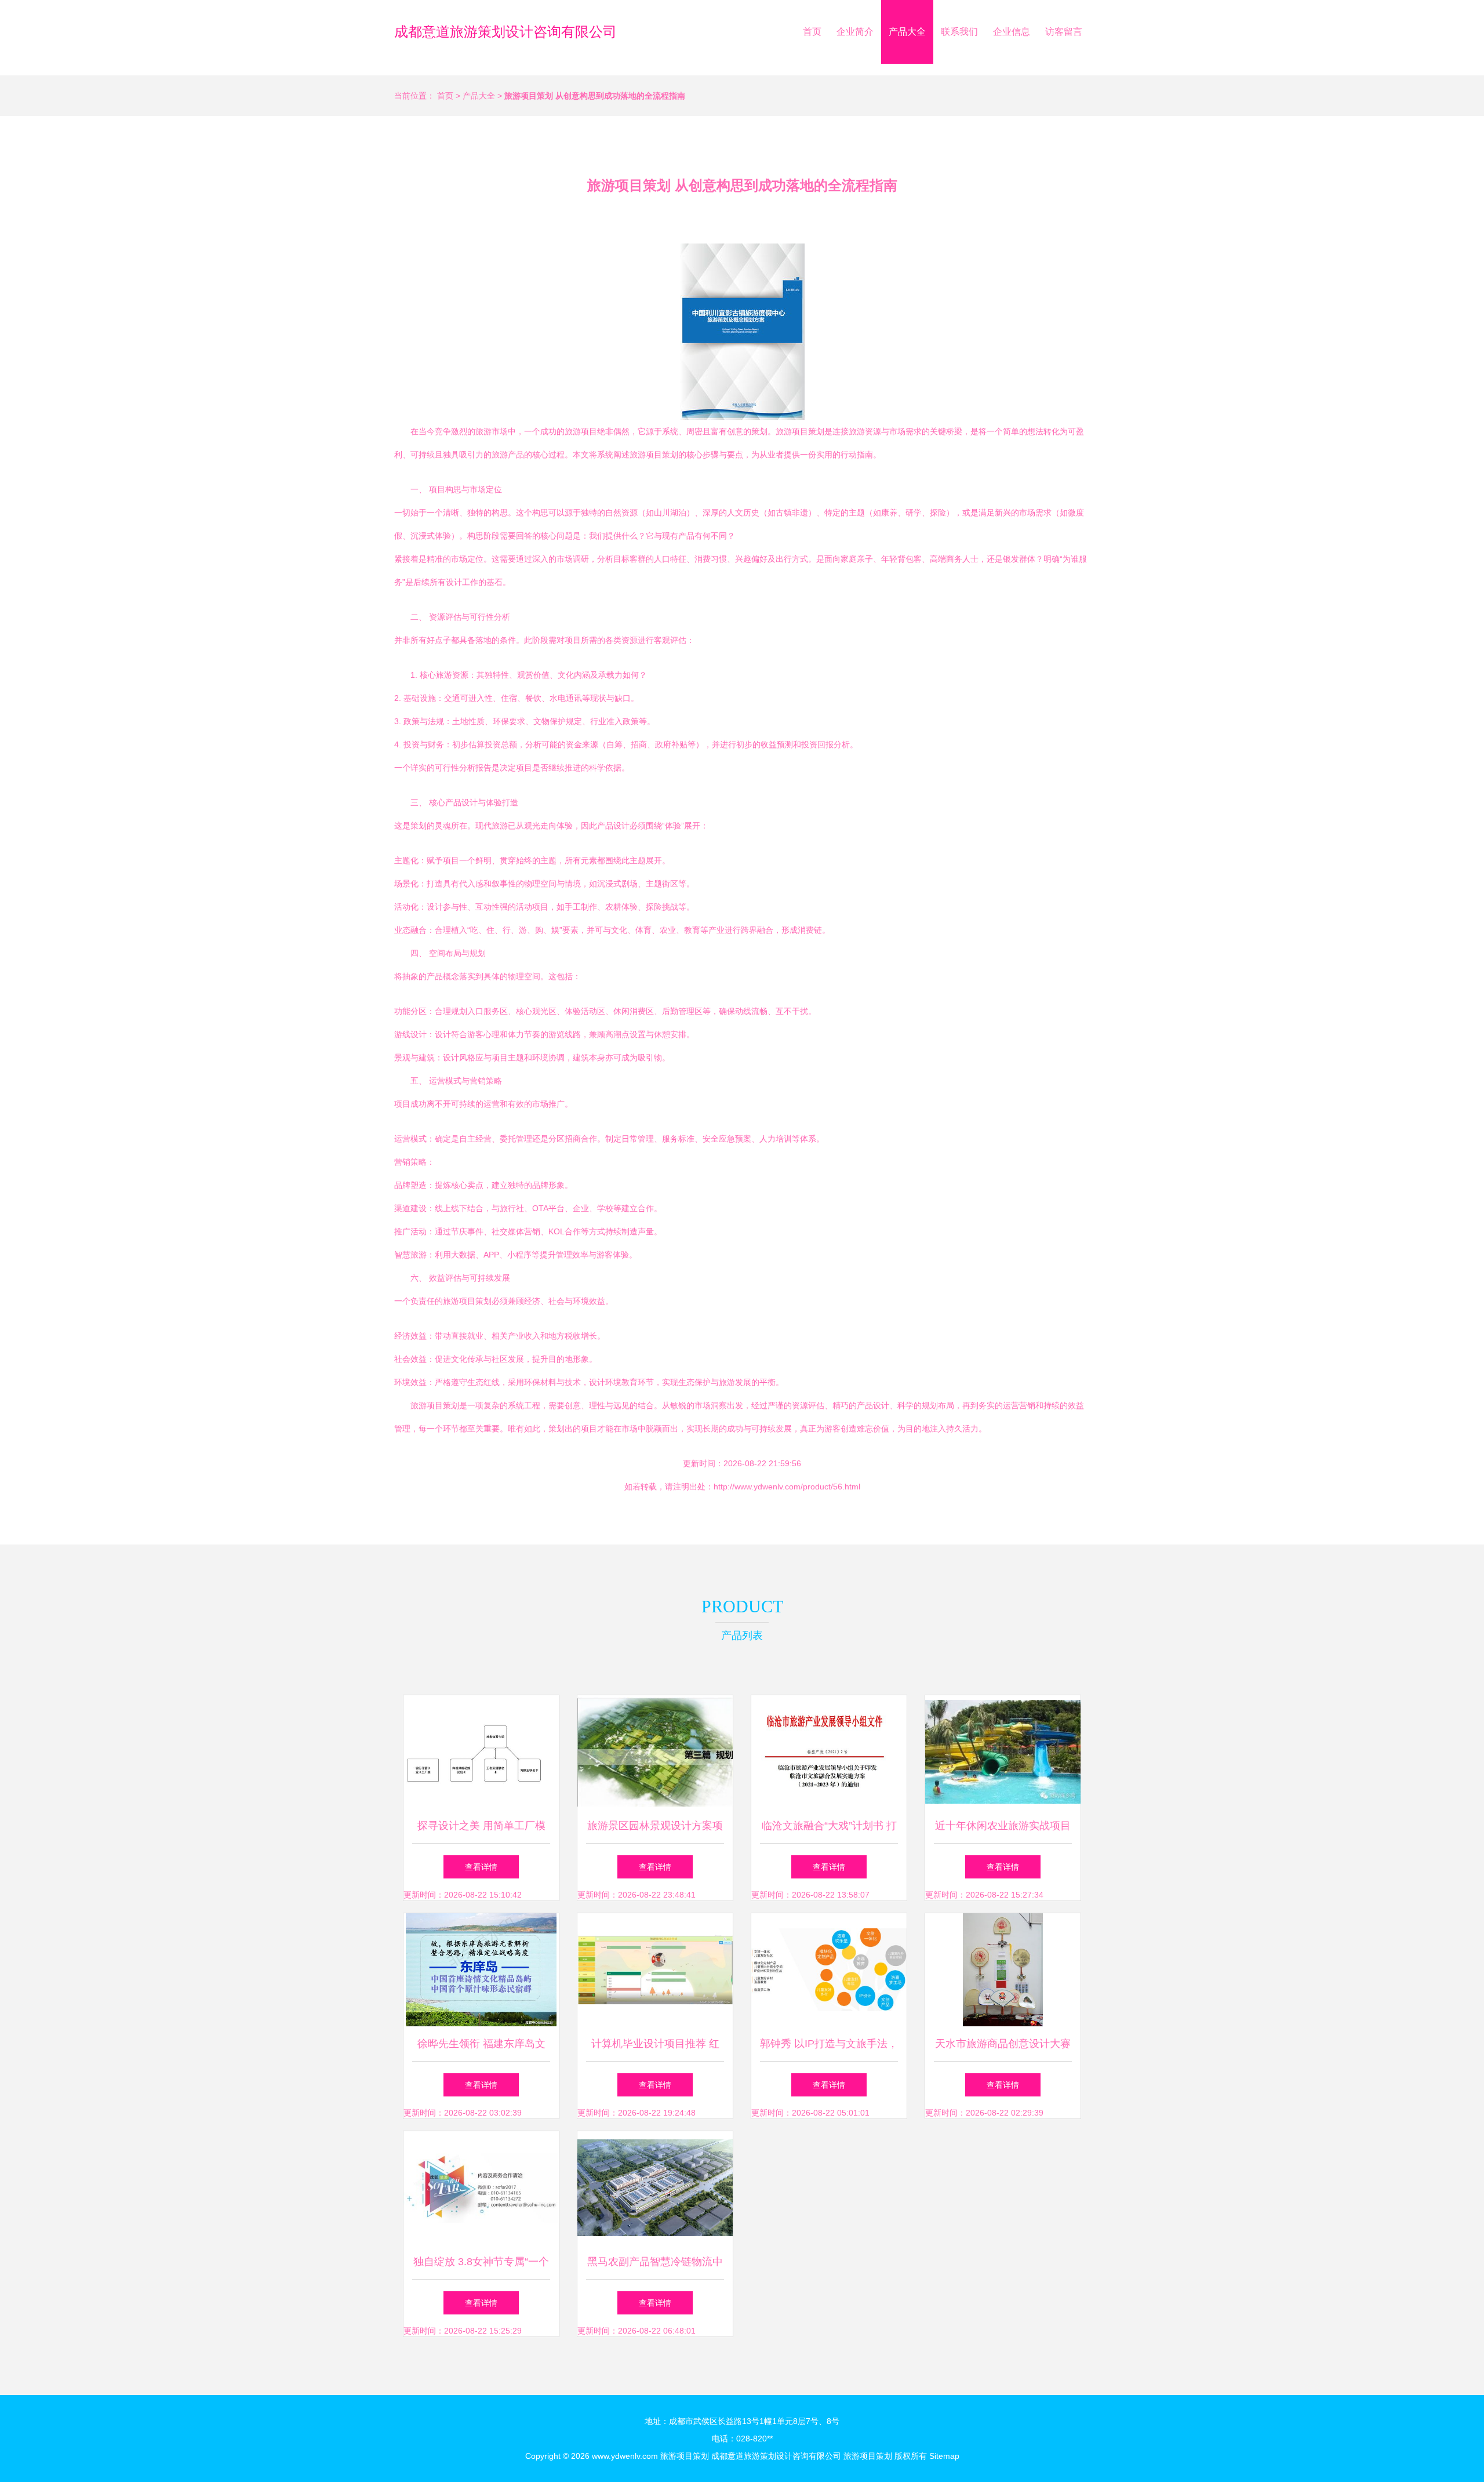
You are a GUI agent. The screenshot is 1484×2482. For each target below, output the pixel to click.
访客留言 (1064, 32)
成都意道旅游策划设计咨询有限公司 (505, 32)
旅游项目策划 (685, 2456)
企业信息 (1012, 32)
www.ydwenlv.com (625, 2456)
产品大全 (907, 32)
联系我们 (959, 32)
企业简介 (855, 32)
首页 (812, 32)
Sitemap (944, 2456)
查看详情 (481, 1867)
